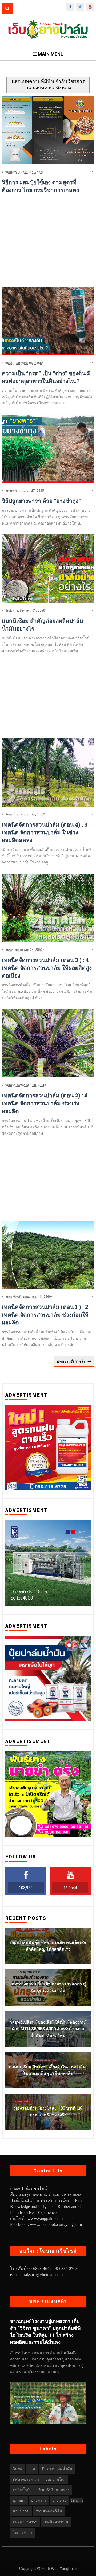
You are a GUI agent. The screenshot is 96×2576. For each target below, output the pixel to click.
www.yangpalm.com (45, 2219)
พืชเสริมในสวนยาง (54, 2490)
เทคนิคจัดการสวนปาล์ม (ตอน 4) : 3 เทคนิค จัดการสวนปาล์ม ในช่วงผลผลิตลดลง (45, 832)
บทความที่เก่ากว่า (71, 1361)
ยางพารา (39, 2500)
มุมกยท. (19, 2500)
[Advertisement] (48, 245)
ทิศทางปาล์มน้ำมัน (57, 2469)
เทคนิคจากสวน (56, 2522)
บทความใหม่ (55, 2479)
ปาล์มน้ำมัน (22, 2490)
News (17, 2469)
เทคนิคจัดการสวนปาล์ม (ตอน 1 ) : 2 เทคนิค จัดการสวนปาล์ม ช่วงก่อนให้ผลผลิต (45, 1315)
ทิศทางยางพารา (26, 2479)
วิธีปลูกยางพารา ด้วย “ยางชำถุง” (41, 501)
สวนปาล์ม (21, 2511)
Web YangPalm (63, 2569)
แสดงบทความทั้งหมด (49, 88)
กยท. (32, 2469)
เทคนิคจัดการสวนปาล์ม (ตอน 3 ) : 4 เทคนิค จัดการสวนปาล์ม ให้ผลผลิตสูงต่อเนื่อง (47, 968)
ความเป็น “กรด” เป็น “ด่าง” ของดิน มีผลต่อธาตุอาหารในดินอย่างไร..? (46, 377)
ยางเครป (59, 2500)
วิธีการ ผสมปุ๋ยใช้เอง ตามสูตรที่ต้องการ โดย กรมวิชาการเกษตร (41, 186)
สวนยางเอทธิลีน (49, 2511)
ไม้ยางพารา (22, 2532)
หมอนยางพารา (25, 2522)
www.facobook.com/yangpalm (56, 2224)
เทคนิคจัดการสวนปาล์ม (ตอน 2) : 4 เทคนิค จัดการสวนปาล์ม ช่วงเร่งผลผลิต (45, 1103)
